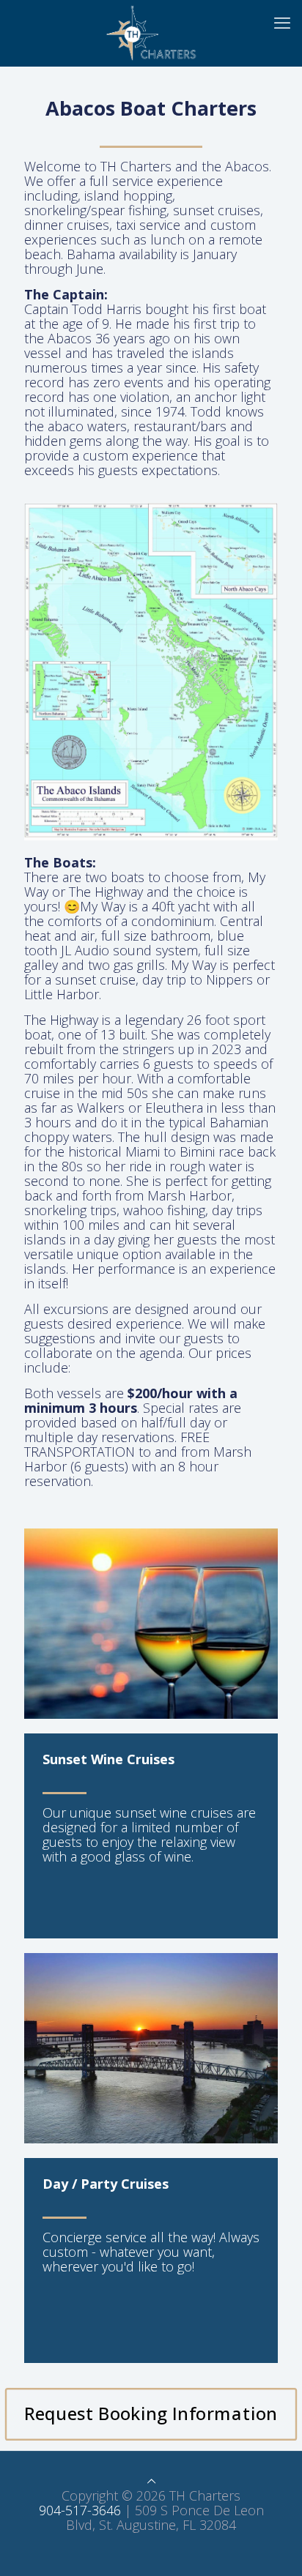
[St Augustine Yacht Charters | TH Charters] (151, 33)
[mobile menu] (282, 22)
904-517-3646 (80, 2510)
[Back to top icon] (151, 2481)
